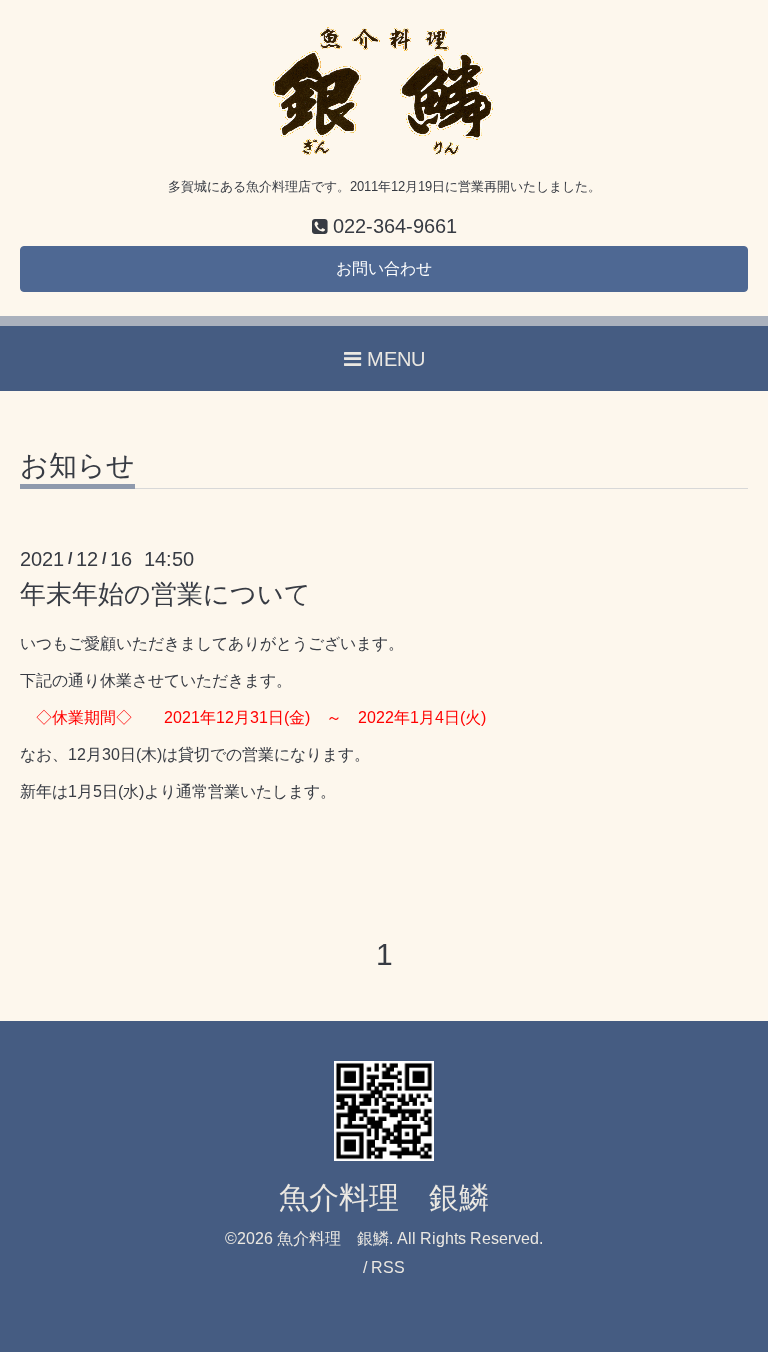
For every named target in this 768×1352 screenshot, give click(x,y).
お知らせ (77, 466)
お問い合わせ (384, 268)
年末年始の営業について (165, 594)
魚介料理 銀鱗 (384, 1197)
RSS (388, 1267)
